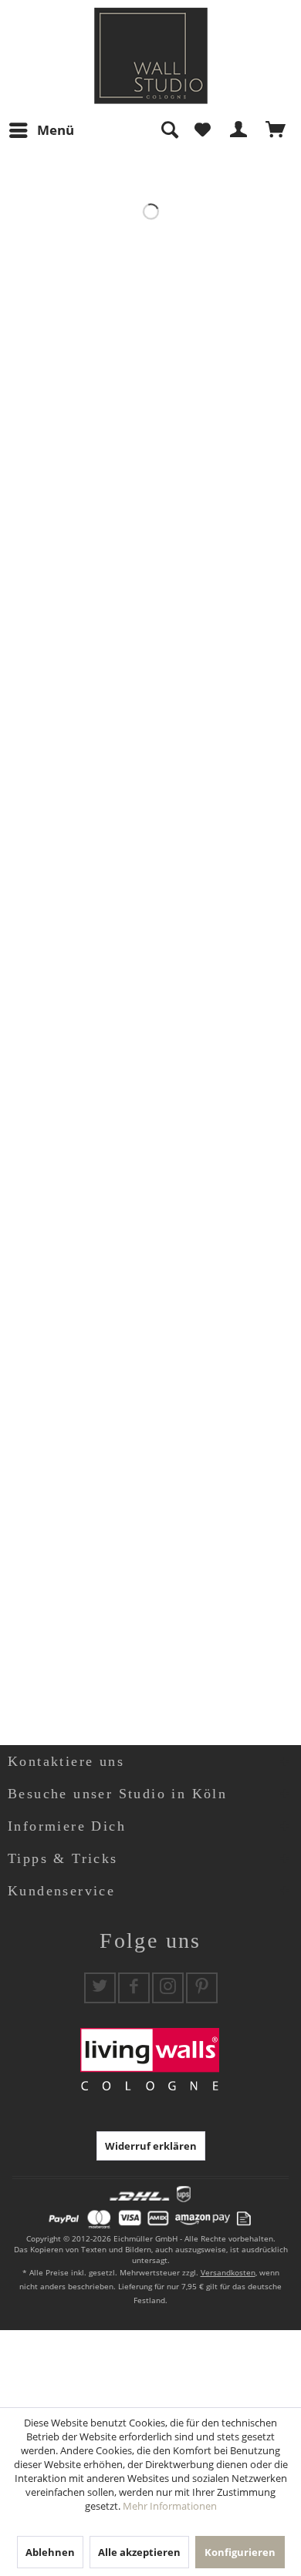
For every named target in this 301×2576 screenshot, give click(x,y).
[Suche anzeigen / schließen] (169, 130)
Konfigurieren (240, 2552)
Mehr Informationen (170, 2506)
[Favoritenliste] (202, 130)
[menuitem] (41, 130)
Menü (56, 130)
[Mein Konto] (239, 130)
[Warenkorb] (276, 130)
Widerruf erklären (151, 2146)
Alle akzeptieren (139, 2552)
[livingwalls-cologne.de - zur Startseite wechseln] (151, 56)
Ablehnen (50, 2552)
